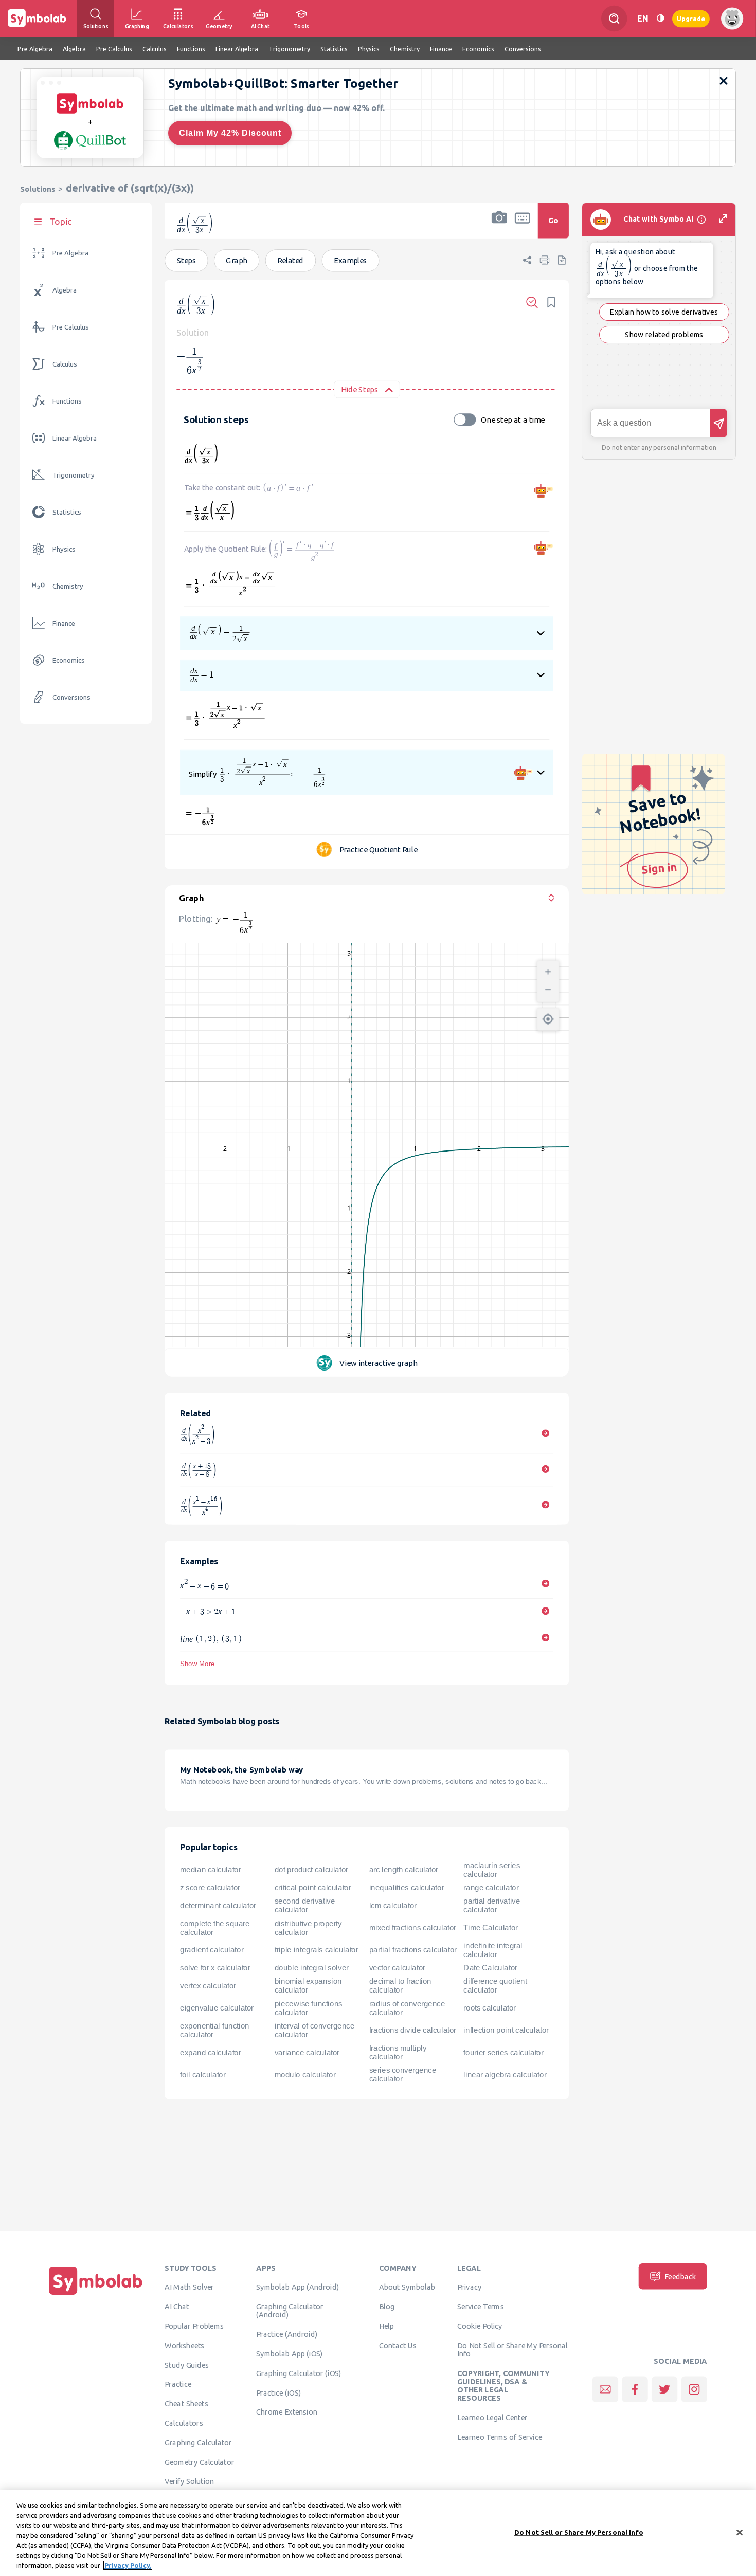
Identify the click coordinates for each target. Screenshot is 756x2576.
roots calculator (490, 2008)
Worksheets (184, 2345)
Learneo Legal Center (492, 2418)
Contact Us (398, 2345)
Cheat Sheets (186, 2404)
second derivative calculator (305, 1905)
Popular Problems (194, 2326)
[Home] (96, 2295)
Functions (67, 401)
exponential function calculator (214, 2030)
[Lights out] (660, 18)
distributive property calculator (308, 1928)
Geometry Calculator (199, 2462)
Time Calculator (490, 1928)
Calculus (65, 364)
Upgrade (691, 18)
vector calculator (397, 1968)
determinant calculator (218, 1906)
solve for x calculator (215, 1968)
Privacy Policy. (128, 2565)
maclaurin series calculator (492, 1870)
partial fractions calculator (413, 1950)
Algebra (65, 290)
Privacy (469, 2287)
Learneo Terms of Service (500, 2437)
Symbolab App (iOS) (290, 2354)
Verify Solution (189, 2481)
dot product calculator (311, 1870)
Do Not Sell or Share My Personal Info (512, 2349)
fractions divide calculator (413, 2030)
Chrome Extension (287, 2412)
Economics (69, 660)
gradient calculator (212, 1950)
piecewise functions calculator (309, 2008)
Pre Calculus (71, 327)
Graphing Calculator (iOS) (299, 2373)
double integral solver (312, 1968)
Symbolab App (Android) (298, 2287)
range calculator (491, 1888)
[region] (378, 2533)
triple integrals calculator (317, 1950)
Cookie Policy (480, 2326)
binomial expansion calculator (308, 1986)
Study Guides (187, 2365)
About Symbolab (407, 2287)
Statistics (67, 512)
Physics (64, 549)
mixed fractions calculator (413, 1928)
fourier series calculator (503, 2053)
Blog (387, 2307)
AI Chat (177, 2307)
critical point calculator (313, 1888)
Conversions (71, 697)
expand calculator (210, 2053)
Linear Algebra (75, 438)
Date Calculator (490, 1968)
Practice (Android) (287, 2334)
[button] (499, 227)
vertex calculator (208, 1986)
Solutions (38, 189)
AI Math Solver (189, 2287)
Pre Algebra (70, 253)
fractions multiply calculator (398, 2052)
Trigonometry (74, 475)
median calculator (210, 1870)
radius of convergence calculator (407, 2008)
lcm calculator (393, 1906)
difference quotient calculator (495, 1986)
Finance (64, 623)
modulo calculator (305, 2075)
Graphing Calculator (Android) (290, 2311)
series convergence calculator (403, 2075)
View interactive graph (378, 1363)
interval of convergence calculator (314, 2030)
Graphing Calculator (198, 2442)
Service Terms (481, 2307)
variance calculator (307, 2053)
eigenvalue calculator (217, 2008)
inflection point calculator (506, 2030)
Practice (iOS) (278, 2392)
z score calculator (210, 1888)
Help (386, 2326)
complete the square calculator (215, 1928)
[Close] (740, 2532)
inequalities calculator (407, 1888)
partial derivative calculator (492, 1905)
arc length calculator (404, 1870)
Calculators (184, 2423)
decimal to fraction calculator (400, 1986)
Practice (178, 2384)
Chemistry (68, 586)
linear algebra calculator (505, 2075)
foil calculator (203, 2075)
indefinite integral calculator (493, 1950)
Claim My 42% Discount (230, 133)
